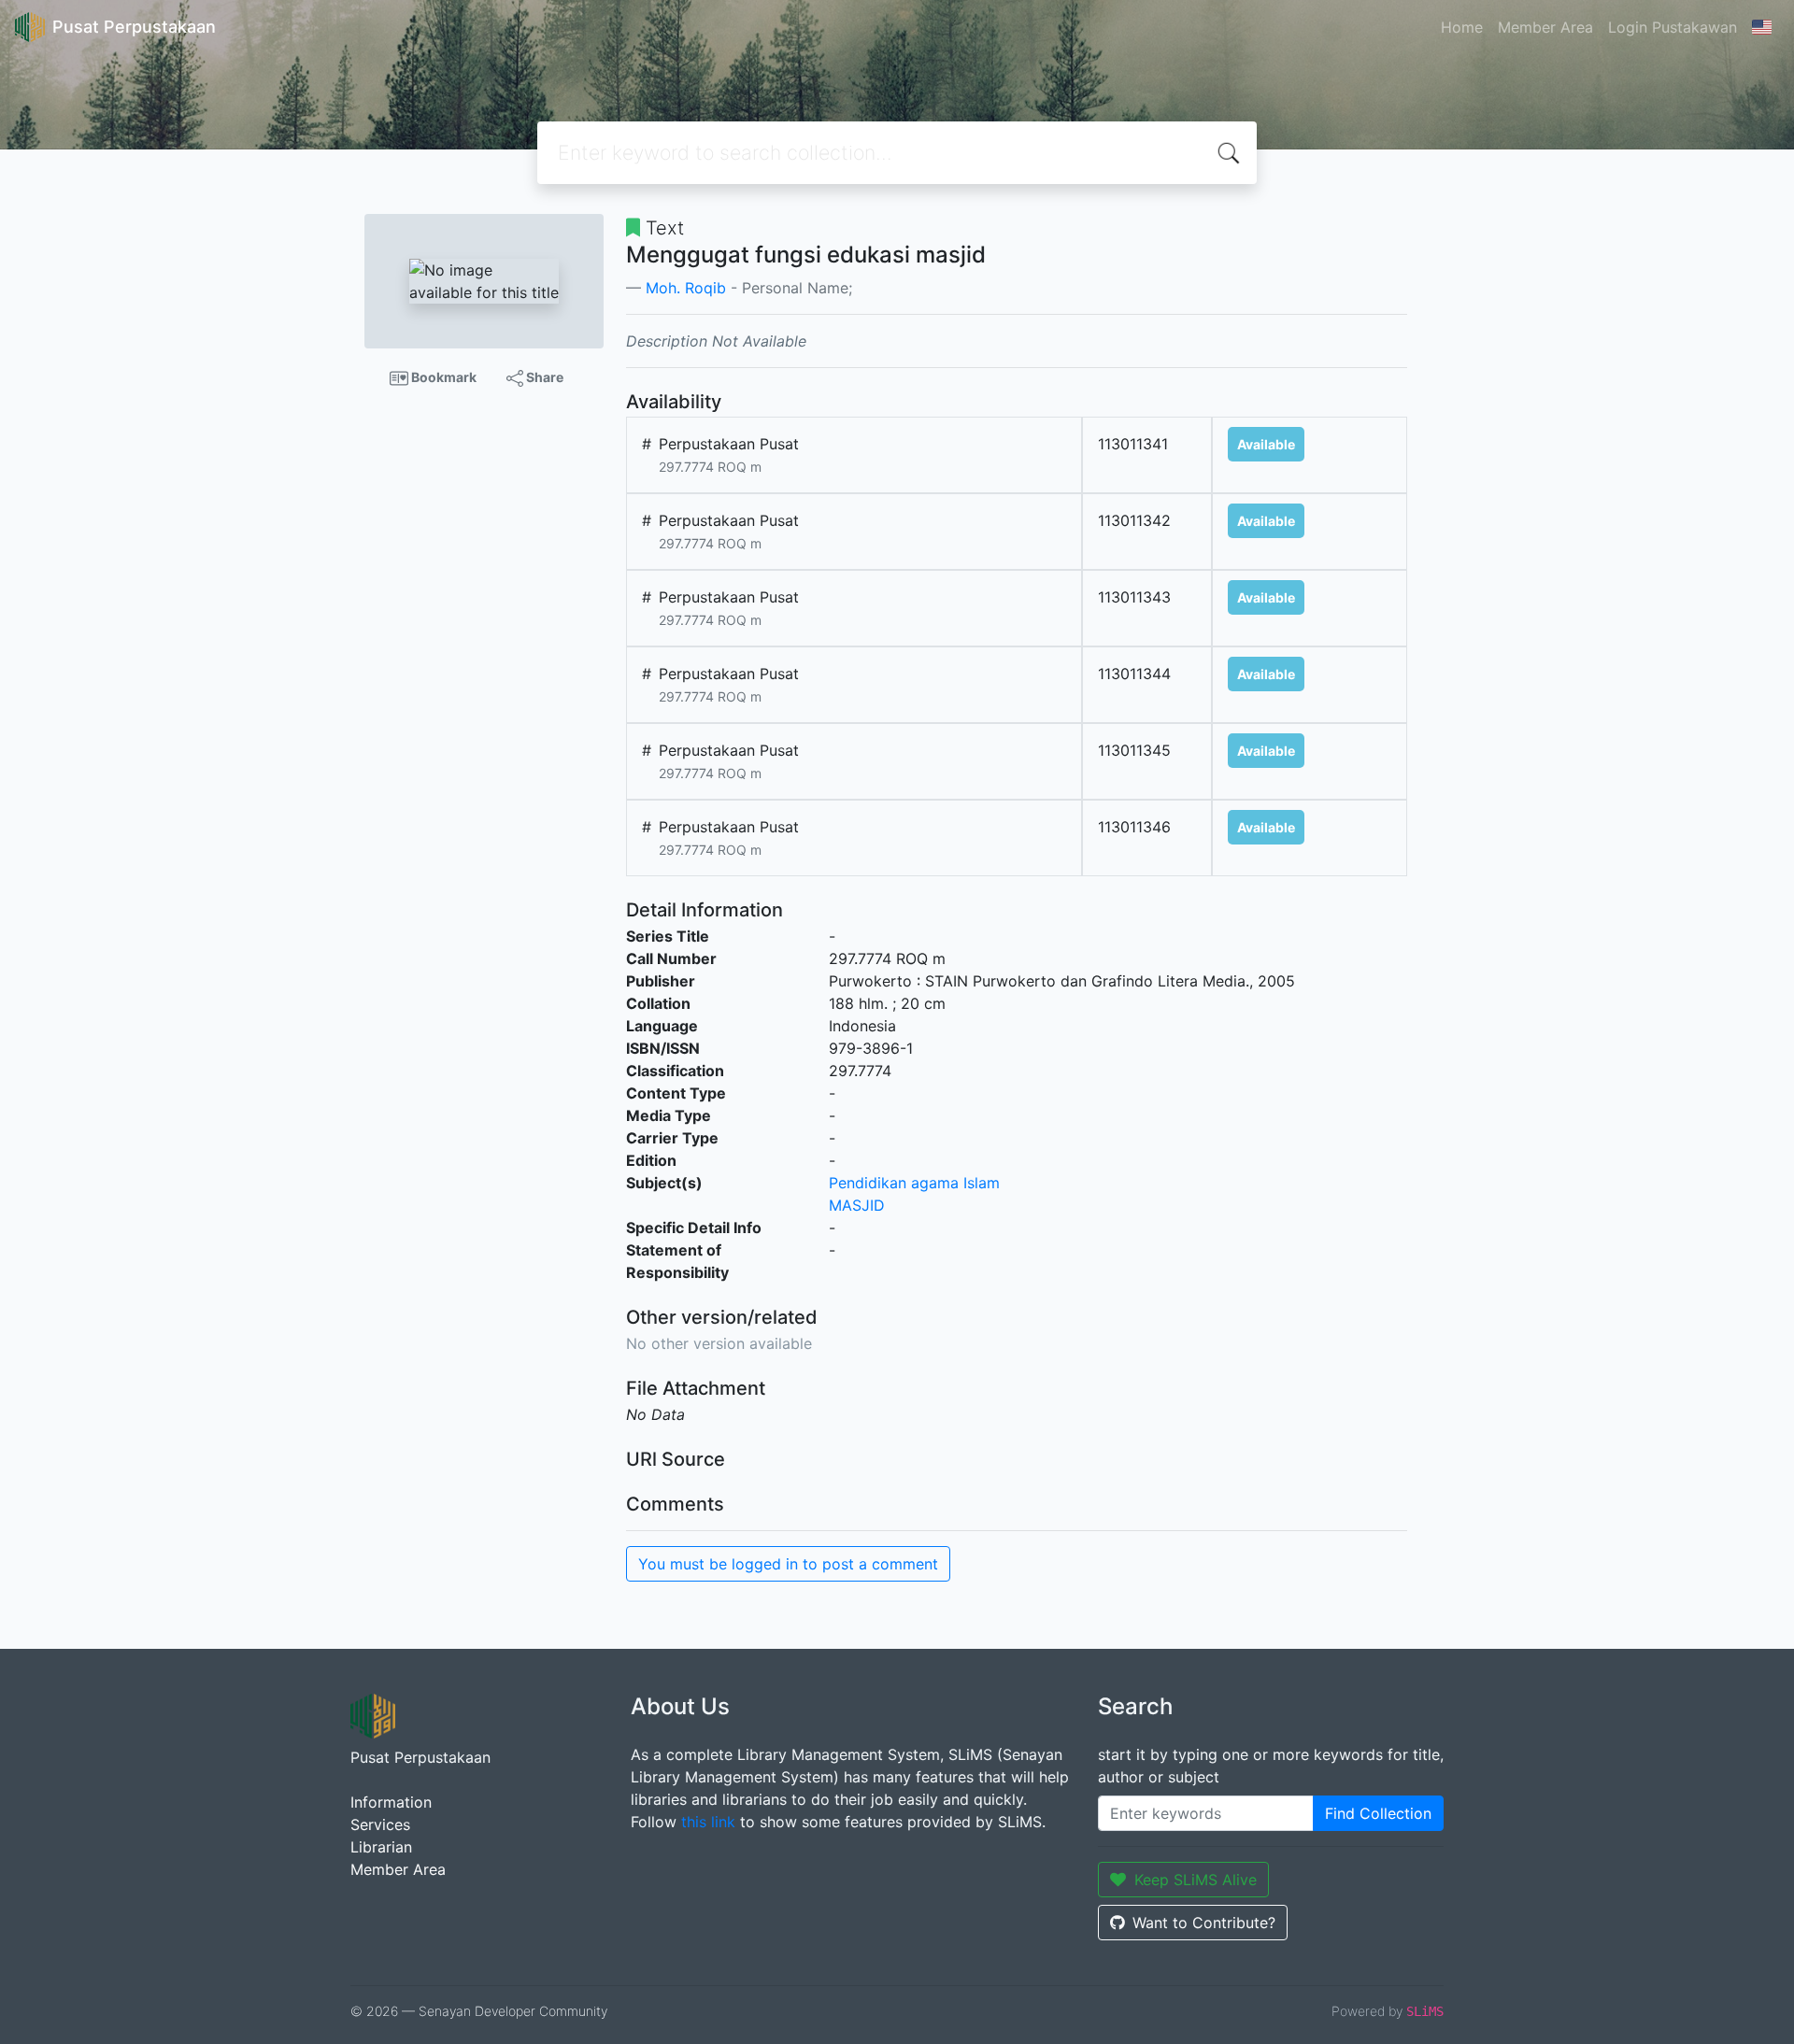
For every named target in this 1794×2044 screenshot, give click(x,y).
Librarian (381, 1847)
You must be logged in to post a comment (788, 1564)
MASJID (857, 1205)
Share (543, 377)
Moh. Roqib (686, 288)
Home (1462, 27)
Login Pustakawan (1673, 27)
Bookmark (442, 377)
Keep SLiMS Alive (1196, 1880)
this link (708, 1822)
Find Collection (1378, 1813)
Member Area (1545, 27)
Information (391, 1802)
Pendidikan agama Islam (914, 1183)
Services (380, 1824)
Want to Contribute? (1204, 1923)
